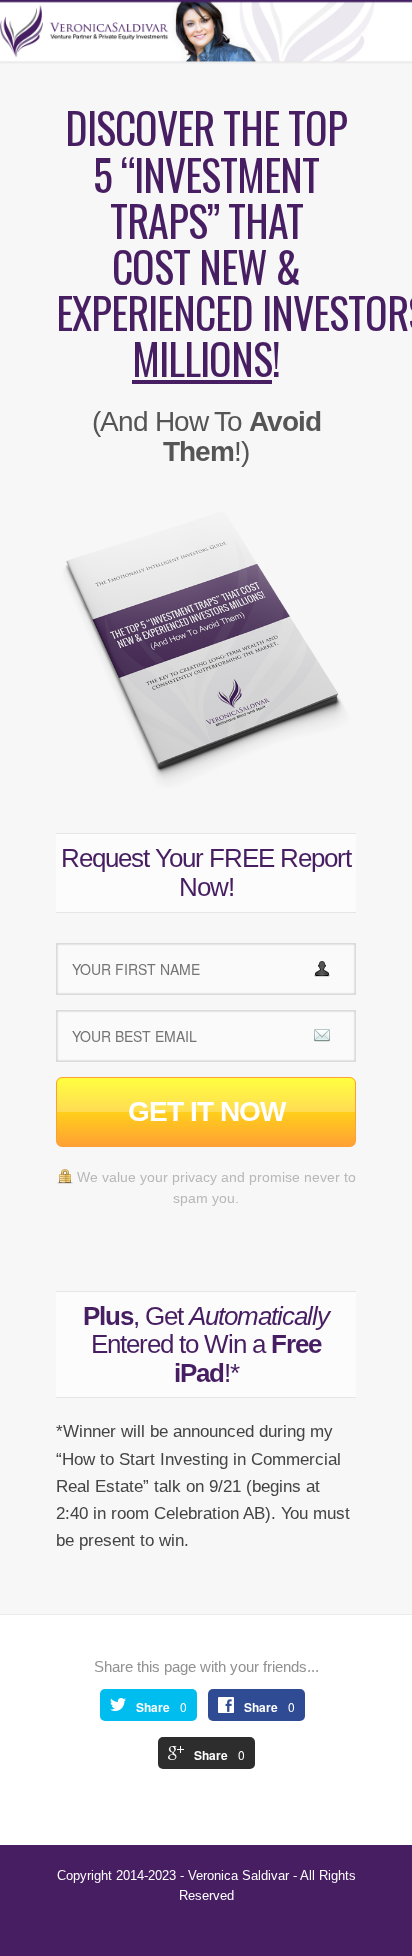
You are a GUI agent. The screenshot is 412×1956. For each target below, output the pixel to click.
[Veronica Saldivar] (206, 32)
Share (153, 1707)
